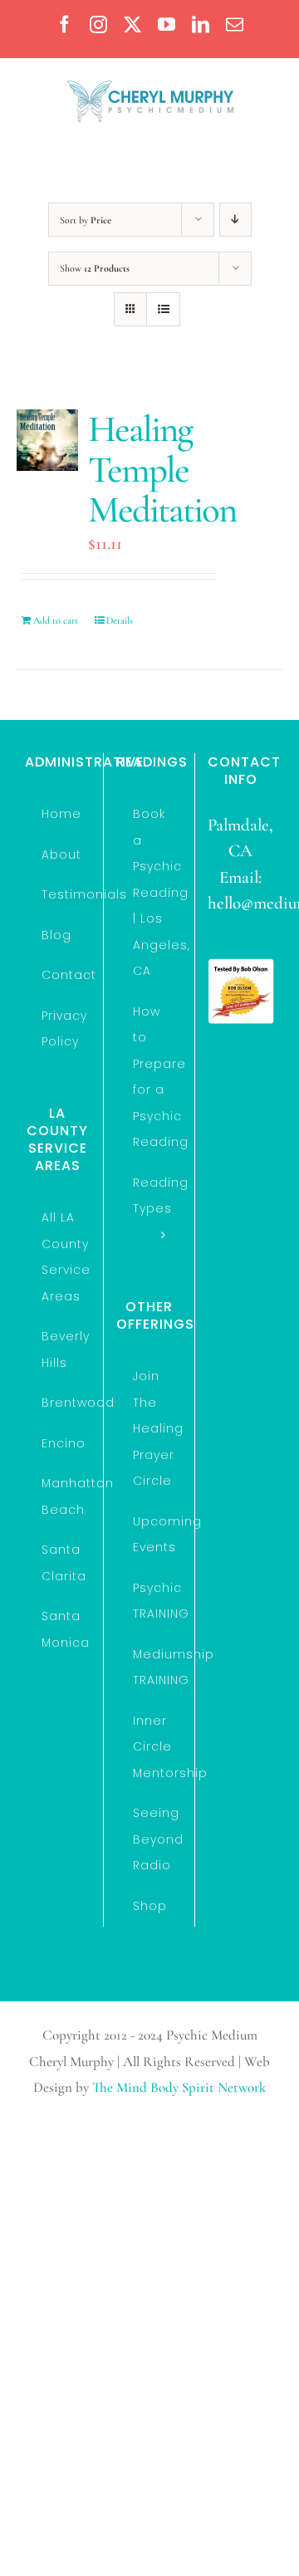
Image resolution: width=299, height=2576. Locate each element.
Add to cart (56, 620)
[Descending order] (235, 220)
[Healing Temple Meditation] (47, 440)
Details (120, 620)
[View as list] (163, 309)
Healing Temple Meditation (162, 469)
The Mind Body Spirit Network (179, 2087)
